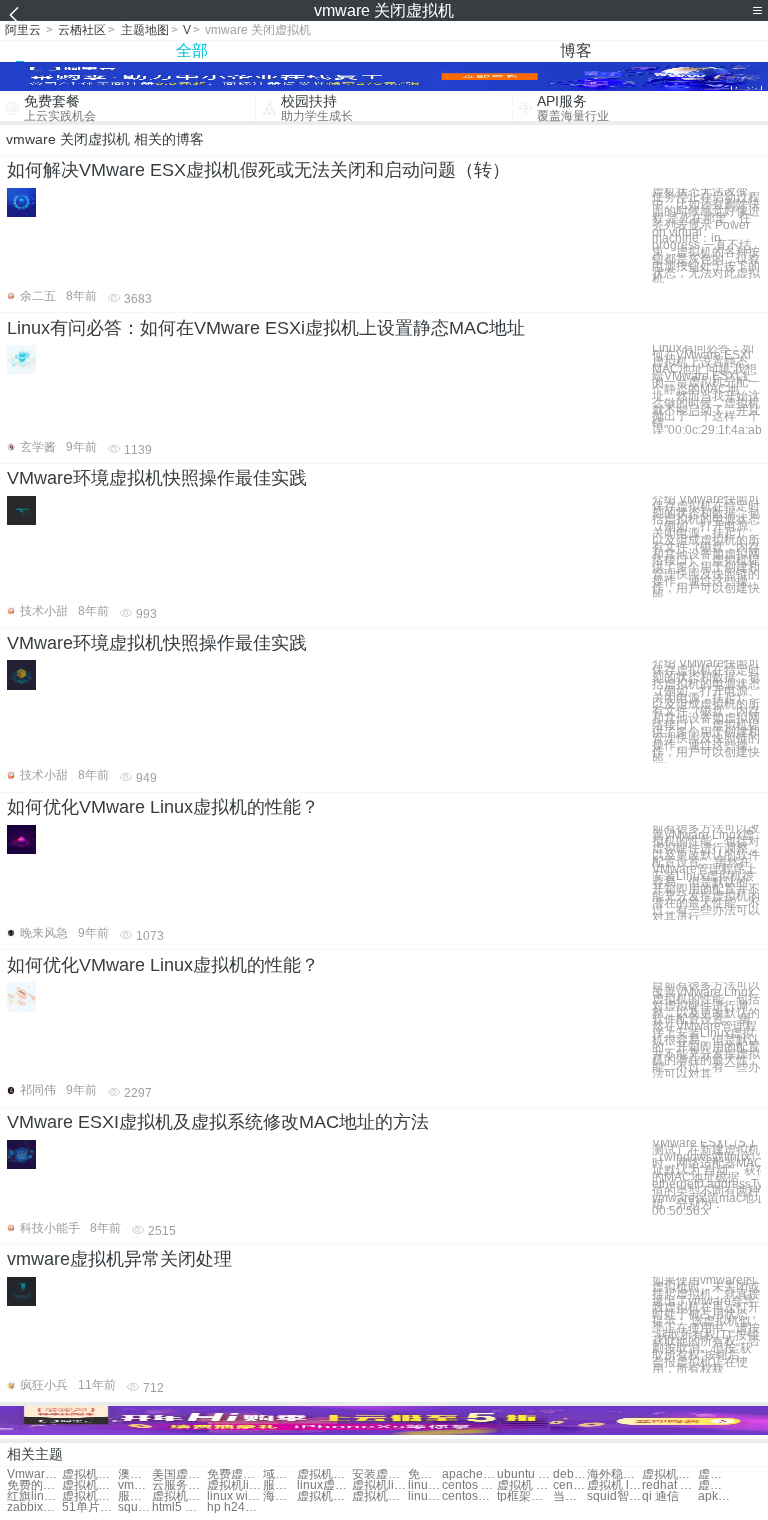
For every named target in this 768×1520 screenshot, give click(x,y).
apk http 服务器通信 (715, 1496)
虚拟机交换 (324, 1474)
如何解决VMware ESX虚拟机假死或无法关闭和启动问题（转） (258, 170)
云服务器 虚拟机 (179, 1485)
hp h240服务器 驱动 (234, 1507)
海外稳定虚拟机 (614, 1474)
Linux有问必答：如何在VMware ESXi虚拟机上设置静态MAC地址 (266, 328)
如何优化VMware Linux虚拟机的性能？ (163, 807)
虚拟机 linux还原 (614, 1485)
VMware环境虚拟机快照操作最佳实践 (157, 478)
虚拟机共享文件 (715, 1474)
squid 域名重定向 (135, 1507)
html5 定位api (179, 1507)
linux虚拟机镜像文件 (425, 1496)
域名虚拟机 (280, 1474)
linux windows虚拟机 (234, 1496)
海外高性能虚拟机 (280, 1496)
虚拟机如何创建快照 (89, 1496)
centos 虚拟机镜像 (469, 1485)
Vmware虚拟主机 (34, 1474)
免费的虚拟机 (34, 1485)
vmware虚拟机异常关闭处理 (119, 1259)
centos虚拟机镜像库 (469, 1496)
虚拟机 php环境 (524, 1485)
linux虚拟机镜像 (324, 1485)
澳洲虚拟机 (135, 1474)
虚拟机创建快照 (89, 1485)
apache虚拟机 (469, 1474)
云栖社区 (82, 30)
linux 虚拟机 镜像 (425, 1485)
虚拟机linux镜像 (379, 1485)
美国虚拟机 (179, 1474)
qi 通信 (660, 1496)
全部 (192, 50)
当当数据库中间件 (570, 1496)
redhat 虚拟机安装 (669, 1485)
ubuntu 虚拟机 (524, 1474)
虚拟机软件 (89, 1474)
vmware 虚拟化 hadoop (135, 1485)
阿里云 (23, 30)
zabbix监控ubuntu (34, 1507)
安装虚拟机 (379, 1474)
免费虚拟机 (234, 1474)
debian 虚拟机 (570, 1474)
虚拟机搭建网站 (669, 1474)
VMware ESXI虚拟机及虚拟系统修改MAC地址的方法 (218, 1122)
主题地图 (145, 30)
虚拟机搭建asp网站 (324, 1496)
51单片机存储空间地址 (89, 1507)
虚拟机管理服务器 (179, 1496)
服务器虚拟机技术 (135, 1496)
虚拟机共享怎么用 (715, 1485)
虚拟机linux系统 (234, 1485)
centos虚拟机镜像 (570, 1485)
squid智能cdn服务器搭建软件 (614, 1496)
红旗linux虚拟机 (34, 1496)
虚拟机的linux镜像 (379, 1496)
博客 (576, 50)
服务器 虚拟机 (280, 1485)
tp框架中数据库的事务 (524, 1496)
